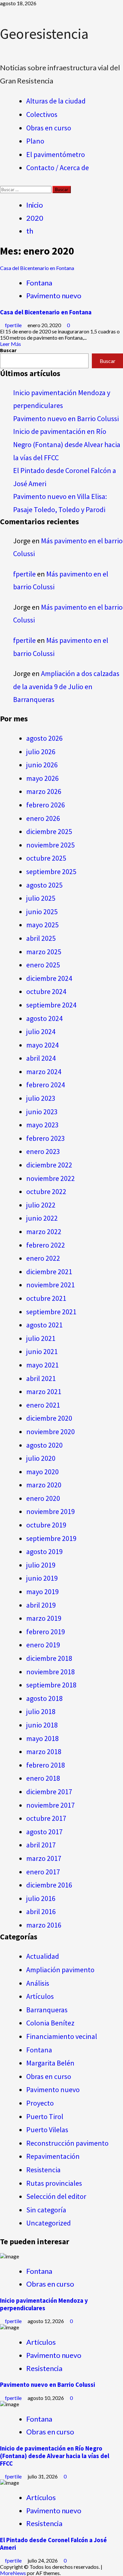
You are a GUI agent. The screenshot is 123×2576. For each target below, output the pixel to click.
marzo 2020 (44, 1485)
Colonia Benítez (50, 2023)
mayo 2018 (42, 1738)
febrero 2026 (46, 805)
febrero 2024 (46, 1085)
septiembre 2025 (51, 871)
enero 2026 (43, 818)
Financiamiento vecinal (62, 2036)
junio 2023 (42, 1112)
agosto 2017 (44, 1832)
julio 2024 (41, 1031)
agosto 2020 (44, 1445)
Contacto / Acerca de (58, 168)
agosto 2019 (44, 1551)
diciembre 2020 (49, 1418)
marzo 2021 (44, 1391)
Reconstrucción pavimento (67, 2143)
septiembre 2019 (51, 1538)
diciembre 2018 (49, 1658)
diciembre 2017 (49, 1792)
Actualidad (43, 1956)
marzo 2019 (44, 1618)
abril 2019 (41, 1605)
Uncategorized (49, 2223)
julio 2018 (41, 1711)
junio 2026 (42, 765)
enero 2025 (43, 965)
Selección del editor (56, 2196)
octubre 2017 (46, 1818)
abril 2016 (41, 1911)
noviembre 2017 (51, 1805)
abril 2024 (41, 1058)
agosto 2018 (44, 1698)
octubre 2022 (46, 1191)
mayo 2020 (42, 1472)
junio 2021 (42, 1351)
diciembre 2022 (49, 1165)
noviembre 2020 (51, 1432)
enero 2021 (43, 1405)
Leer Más (10, 344)
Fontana (39, 283)
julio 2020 (41, 1458)
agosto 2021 (44, 1325)
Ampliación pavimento (60, 1970)
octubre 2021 (46, 1298)
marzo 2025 (44, 952)
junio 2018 (42, 1725)
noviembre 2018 (51, 1672)
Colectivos (42, 114)
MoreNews (13, 2573)
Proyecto (40, 2103)
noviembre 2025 (51, 845)
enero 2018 (43, 1778)
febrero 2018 (46, 1765)
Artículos (40, 1996)
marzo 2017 (44, 1858)
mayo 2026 (42, 778)
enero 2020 (43, 1498)
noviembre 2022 (51, 1178)
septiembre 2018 (51, 1685)
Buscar (8, 350)
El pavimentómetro (56, 154)
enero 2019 (43, 1645)
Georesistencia (44, 34)
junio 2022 (42, 1218)
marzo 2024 (44, 1072)
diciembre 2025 (49, 831)
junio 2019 (42, 1578)
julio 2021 (41, 1338)
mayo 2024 (42, 1045)
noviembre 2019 (51, 1511)
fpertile (14, 325)
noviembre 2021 (51, 1285)
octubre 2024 (46, 991)
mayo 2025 (42, 925)
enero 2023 (43, 1151)
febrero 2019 (46, 1632)
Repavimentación (53, 2156)
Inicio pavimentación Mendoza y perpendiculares (44, 2304)
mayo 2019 (42, 1592)
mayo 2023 (42, 1125)
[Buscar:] (26, 189)
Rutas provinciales (54, 2183)
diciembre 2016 (49, 1885)
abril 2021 (41, 1378)
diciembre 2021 (49, 1272)
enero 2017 (43, 1872)
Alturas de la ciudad (56, 101)
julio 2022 (41, 1205)
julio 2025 (41, 898)
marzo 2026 (44, 791)
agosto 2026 (44, 738)
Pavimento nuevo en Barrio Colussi (66, 418)
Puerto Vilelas (47, 2130)
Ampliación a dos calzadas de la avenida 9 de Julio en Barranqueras (66, 686)
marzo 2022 (44, 1232)
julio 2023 (41, 1098)
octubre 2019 (46, 1525)
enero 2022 (43, 1258)
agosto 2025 (44, 885)
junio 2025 (42, 912)
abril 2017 (41, 1845)
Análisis (38, 1983)
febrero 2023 (46, 1138)
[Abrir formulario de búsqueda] (2, 183)
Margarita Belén (50, 2063)
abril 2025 (41, 938)
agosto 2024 (44, 1018)
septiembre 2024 (51, 1005)
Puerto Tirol (45, 2116)
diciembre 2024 (49, 978)
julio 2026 (41, 752)
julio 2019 (41, 1565)
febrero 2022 (46, 1245)
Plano (35, 141)
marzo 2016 (44, 1925)
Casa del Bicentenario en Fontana (37, 268)
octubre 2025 (46, 858)
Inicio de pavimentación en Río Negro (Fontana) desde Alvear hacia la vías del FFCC (67, 444)
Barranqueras (47, 2010)
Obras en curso (49, 128)
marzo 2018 (44, 1751)
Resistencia (43, 2170)
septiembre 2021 (51, 1312)
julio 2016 (41, 1898)
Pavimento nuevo (54, 295)
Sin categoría (46, 2210)
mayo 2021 (42, 1365)
